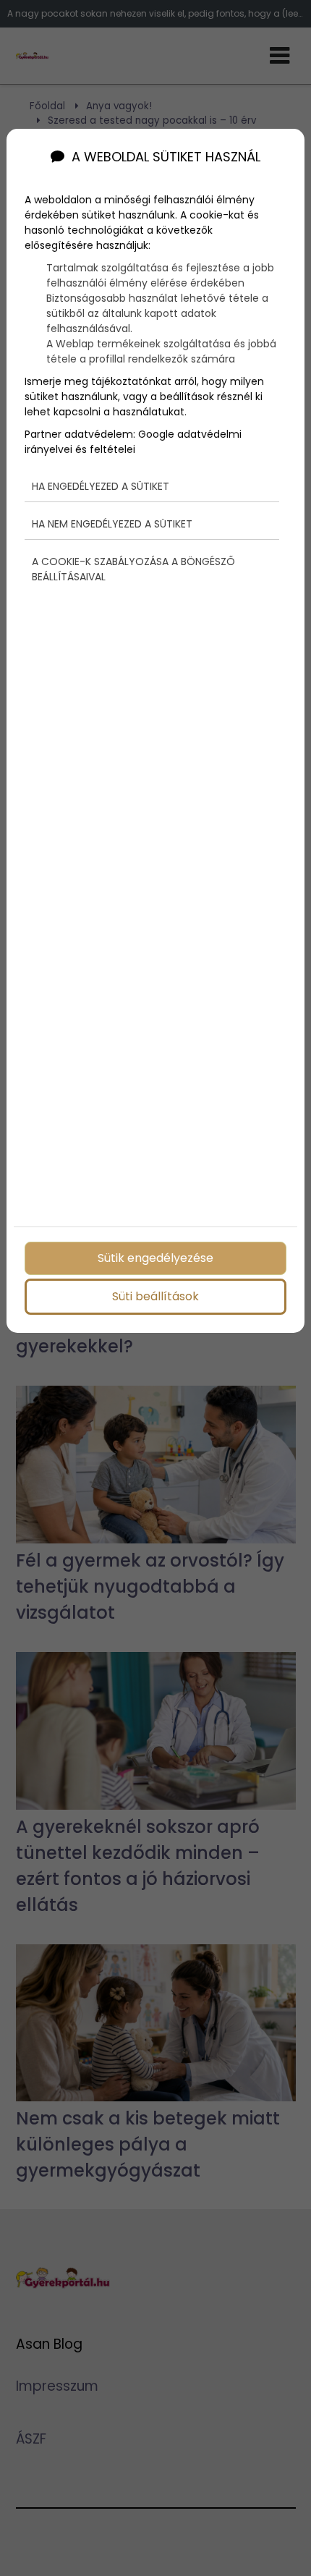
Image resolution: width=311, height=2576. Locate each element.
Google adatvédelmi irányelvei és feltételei (133, 442)
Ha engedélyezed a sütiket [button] (101, 486)
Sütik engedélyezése (155, 1258)
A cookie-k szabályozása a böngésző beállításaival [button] (133, 569)
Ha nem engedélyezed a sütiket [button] (112, 524)
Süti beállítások (155, 1296)
